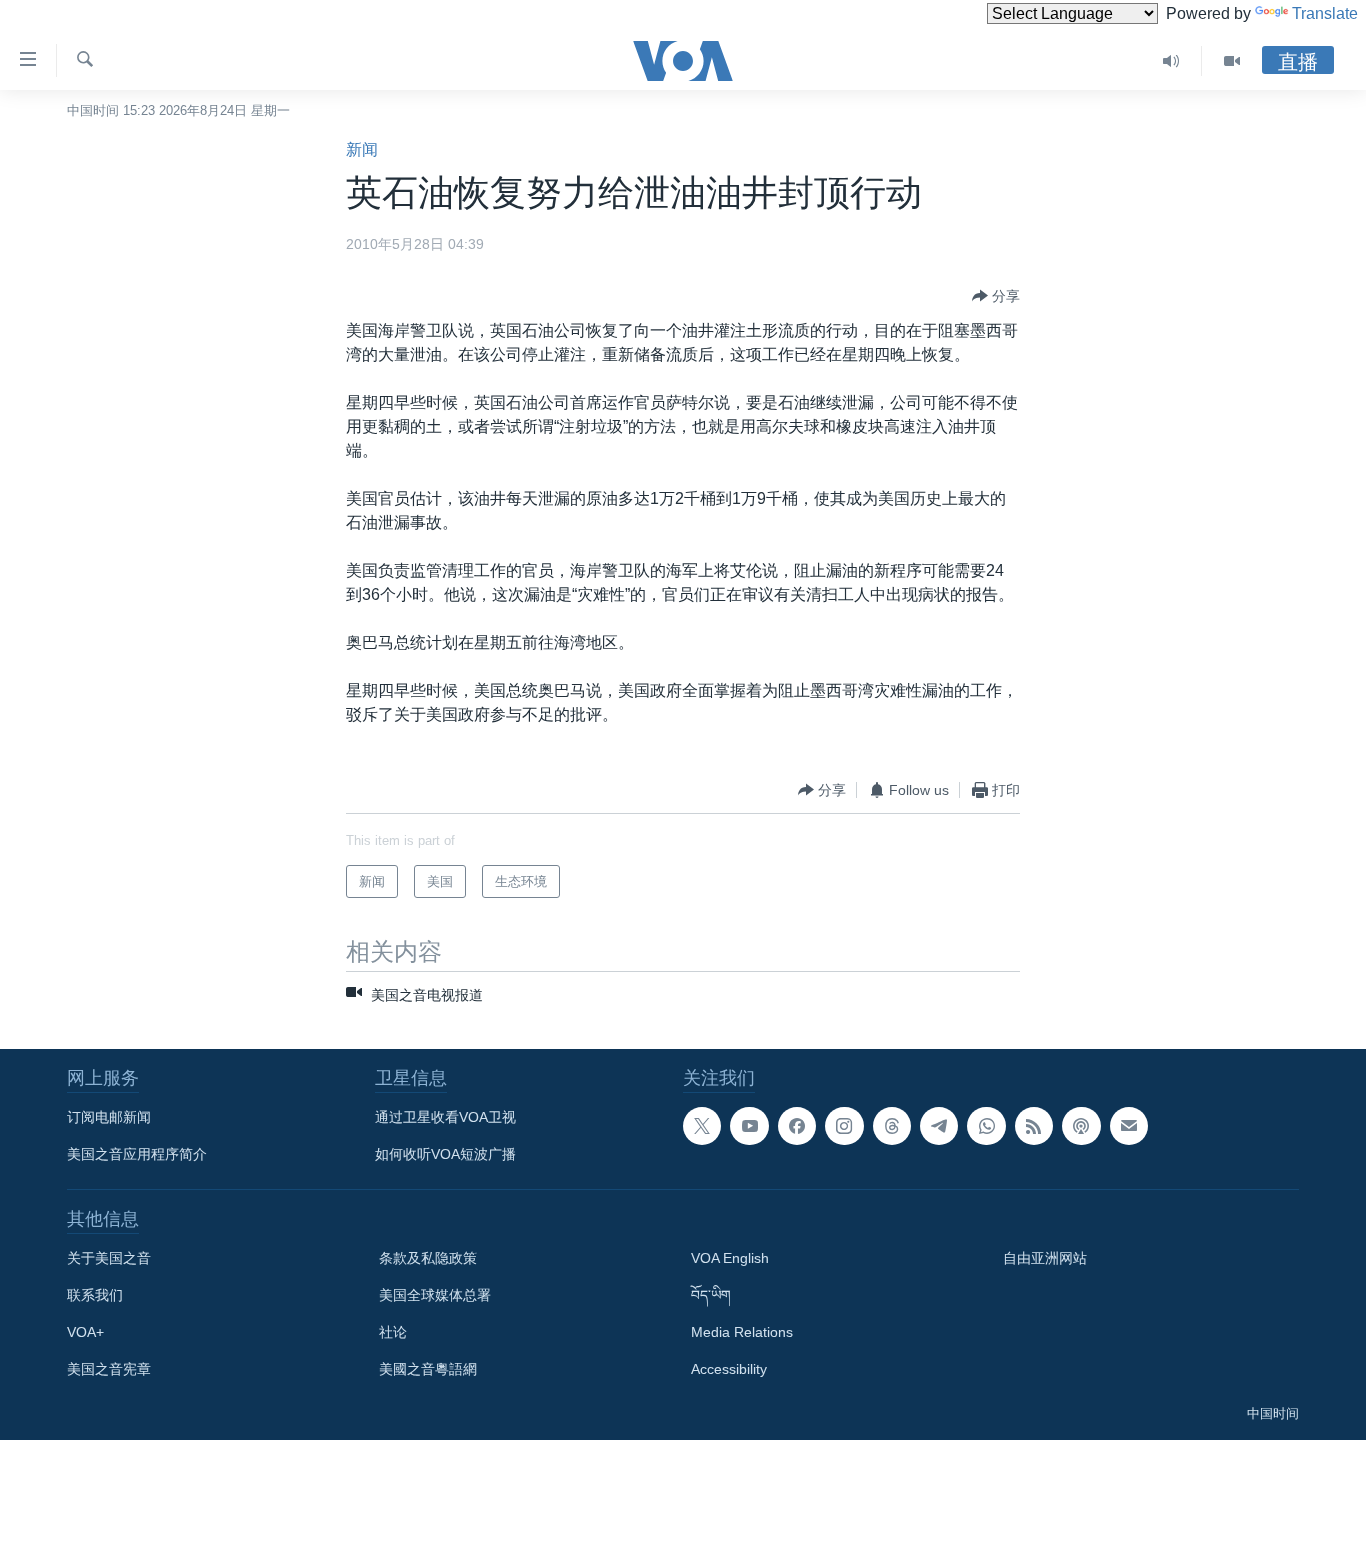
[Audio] (1171, 61)
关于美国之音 (109, 1258)
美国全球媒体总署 (435, 1295)
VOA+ (85, 1332)
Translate (1325, 13)
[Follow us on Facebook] (797, 1126)
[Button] (996, 296)
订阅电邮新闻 (109, 1117)
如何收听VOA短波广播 (445, 1154)
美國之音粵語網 (428, 1369)
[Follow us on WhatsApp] (986, 1126)
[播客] (1081, 1126)
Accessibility (729, 1369)
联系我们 (95, 1295)
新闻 (362, 149)
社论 (393, 1332)
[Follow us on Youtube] (749, 1126)
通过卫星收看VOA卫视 (445, 1117)
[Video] (1232, 61)
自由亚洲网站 (1045, 1258)
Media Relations (742, 1332)
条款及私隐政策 (428, 1258)
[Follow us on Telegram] (939, 1126)
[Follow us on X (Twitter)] (702, 1126)
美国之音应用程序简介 (137, 1154)
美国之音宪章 (109, 1369)
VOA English (730, 1258)
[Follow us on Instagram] (844, 1126)
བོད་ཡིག (711, 1295)
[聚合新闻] (1034, 1126)
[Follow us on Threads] (892, 1126)
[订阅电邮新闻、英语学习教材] (1129, 1126)
